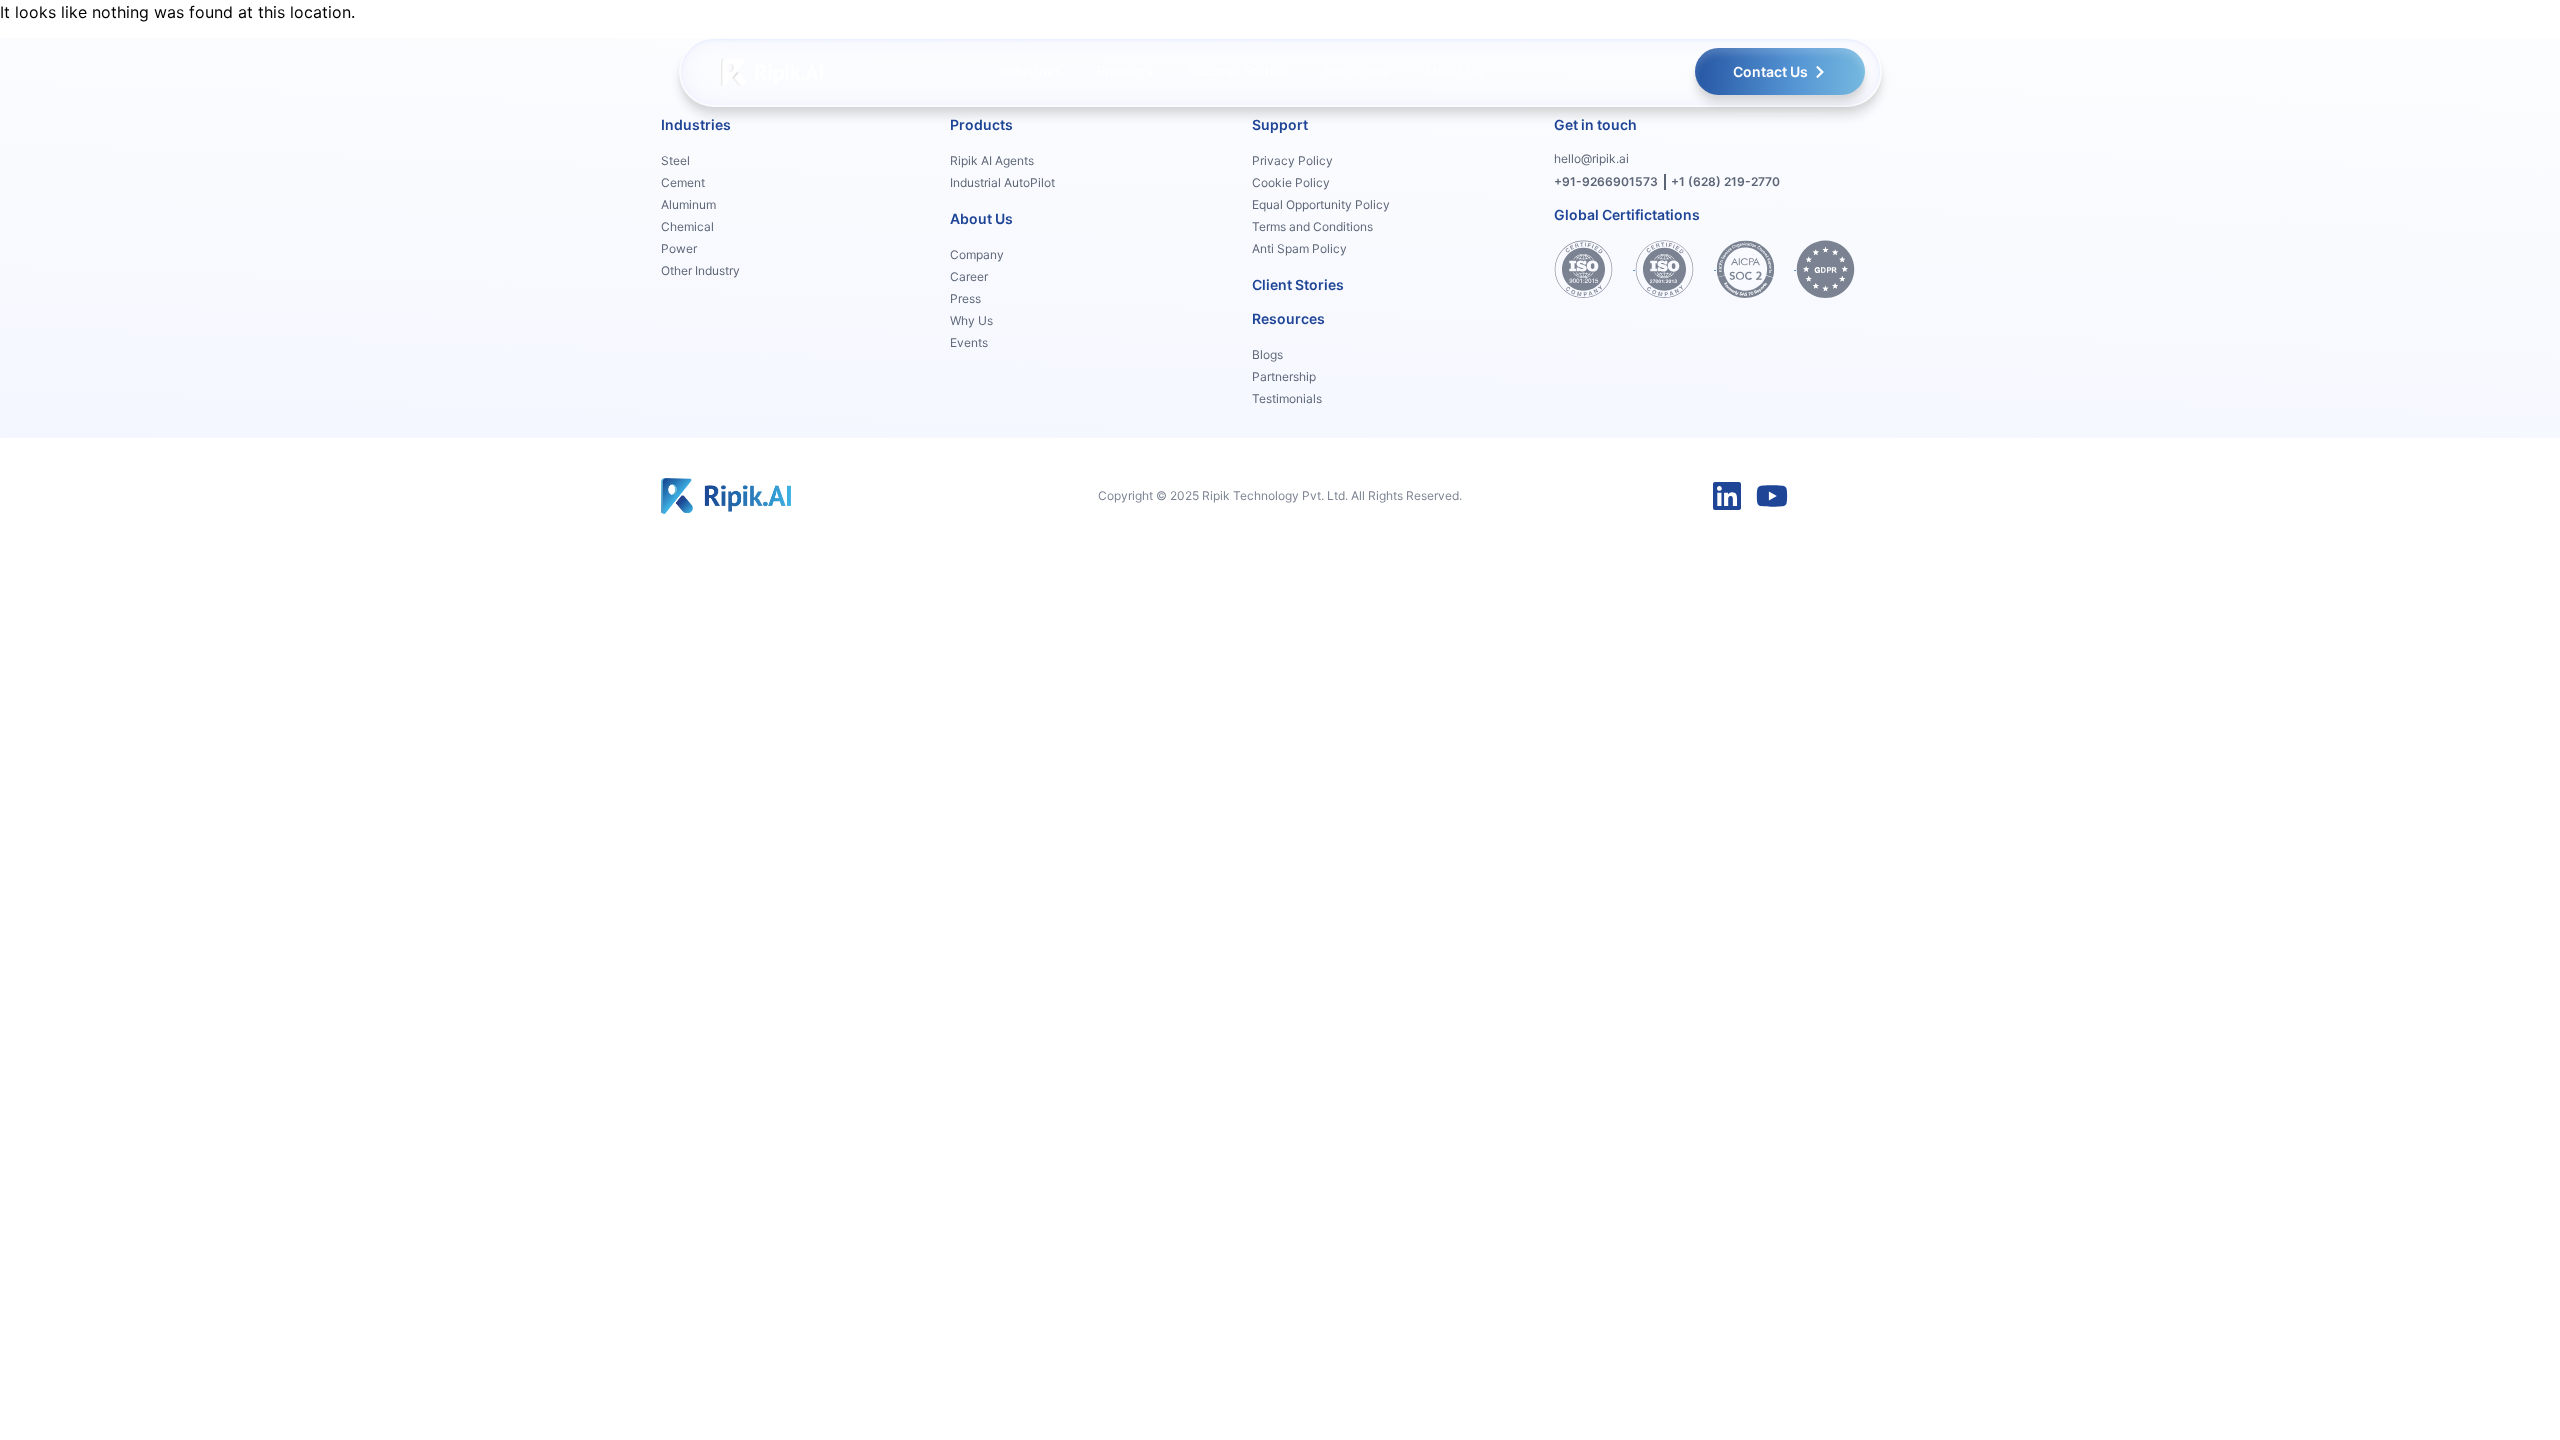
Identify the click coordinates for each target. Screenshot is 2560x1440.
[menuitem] (1031, 72)
